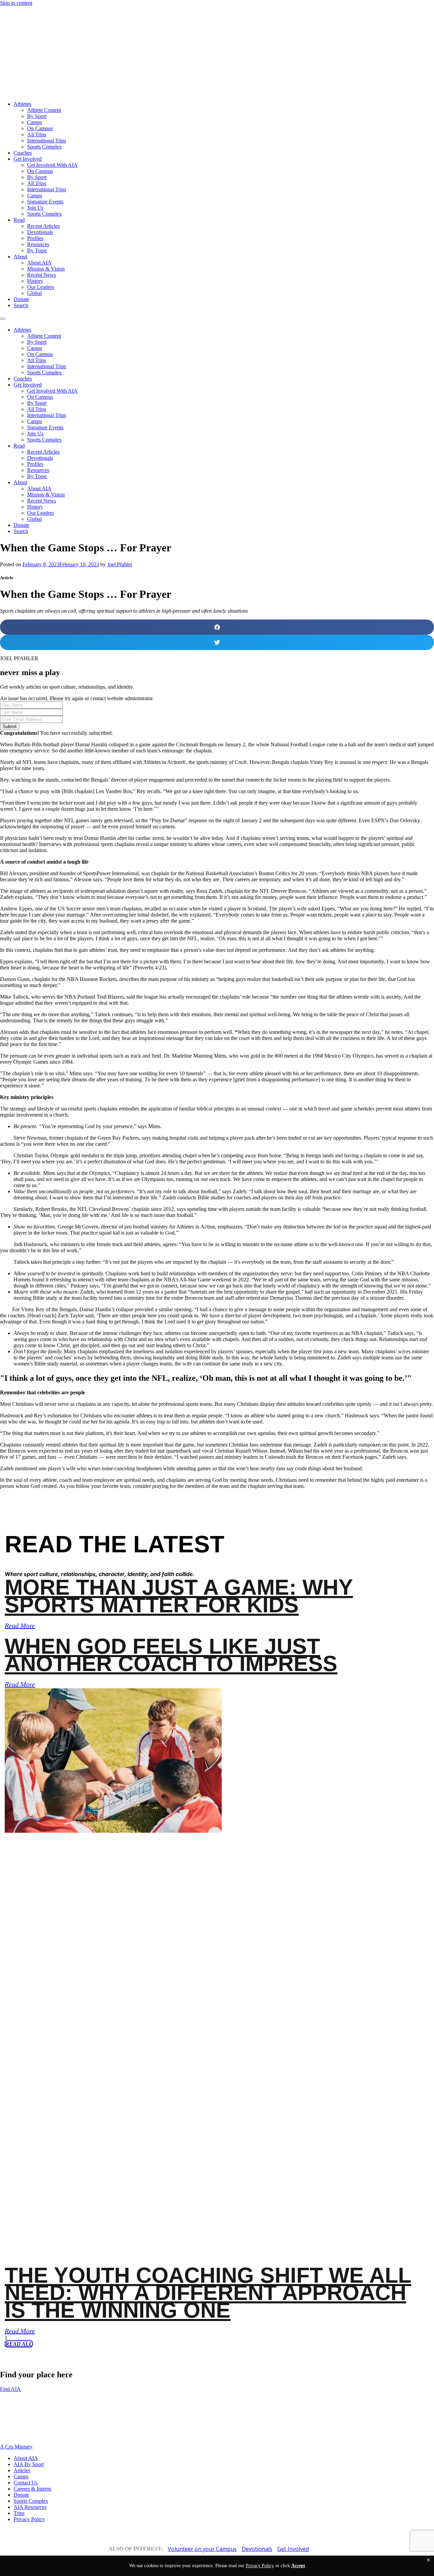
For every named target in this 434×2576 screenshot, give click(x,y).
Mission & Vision (46, 269)
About (20, 257)
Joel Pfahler (120, 564)
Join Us (35, 208)
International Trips (47, 141)
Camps (35, 122)
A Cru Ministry (16, 2447)
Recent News (42, 275)
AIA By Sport (29, 2464)
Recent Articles (43, 226)
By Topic (37, 250)
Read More (20, 1626)
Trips (19, 2513)
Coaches (23, 153)
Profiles (35, 238)
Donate (21, 299)
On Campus (40, 128)
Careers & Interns (32, 2489)
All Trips (37, 134)
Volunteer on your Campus (202, 2549)
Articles (22, 2470)
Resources (38, 244)
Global (34, 293)
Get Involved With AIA (52, 165)
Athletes (22, 104)
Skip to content (16, 3)
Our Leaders (41, 287)
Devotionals (40, 232)
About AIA (39, 263)
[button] (428, 2560)
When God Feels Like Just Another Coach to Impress (171, 1655)
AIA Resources (30, 2507)
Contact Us (26, 2483)
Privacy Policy (29, 2519)
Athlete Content (44, 110)
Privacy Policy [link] (260, 2566)
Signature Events (45, 202)
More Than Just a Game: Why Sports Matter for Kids (179, 1596)
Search (21, 305)
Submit (10, 726)
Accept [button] (298, 2566)
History (35, 281)
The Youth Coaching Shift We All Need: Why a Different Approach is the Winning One (208, 2293)
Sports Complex (44, 147)
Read (19, 220)
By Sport (37, 116)
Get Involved (28, 159)
